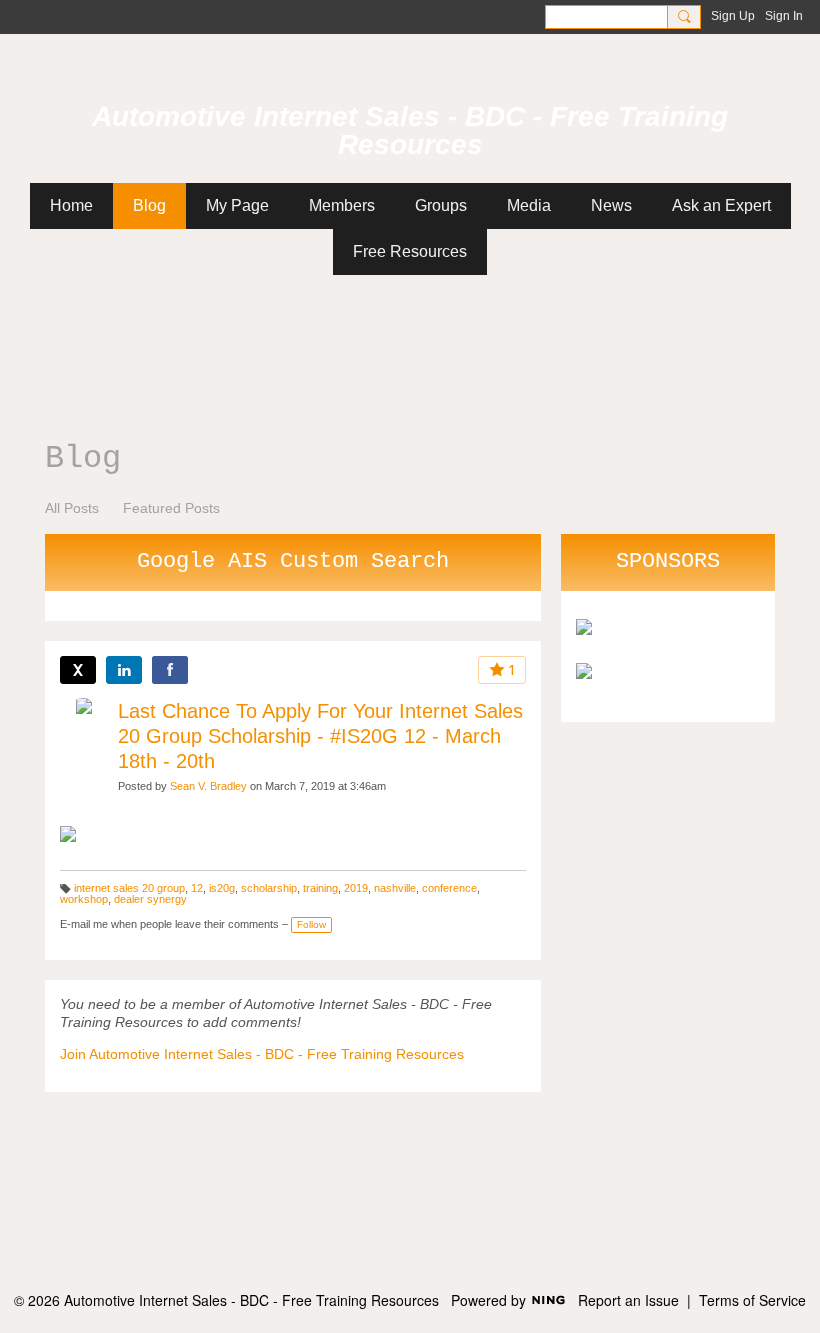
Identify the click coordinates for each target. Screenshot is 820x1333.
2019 (356, 888)
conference (449, 888)
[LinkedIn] (124, 670)
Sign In (784, 16)
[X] (78, 670)
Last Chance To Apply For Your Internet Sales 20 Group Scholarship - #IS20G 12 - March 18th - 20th (320, 736)
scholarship (269, 888)
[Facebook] (170, 670)
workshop (84, 899)
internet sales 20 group (129, 888)
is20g (222, 888)
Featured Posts (171, 508)
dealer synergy (150, 899)
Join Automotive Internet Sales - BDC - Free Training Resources (262, 1054)
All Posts (72, 508)
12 (197, 888)
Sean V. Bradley (208, 786)
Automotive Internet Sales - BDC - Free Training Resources (410, 130)
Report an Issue (628, 1300)
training (320, 888)
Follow (311, 924)
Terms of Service (752, 1300)
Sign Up (733, 16)
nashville (395, 888)
